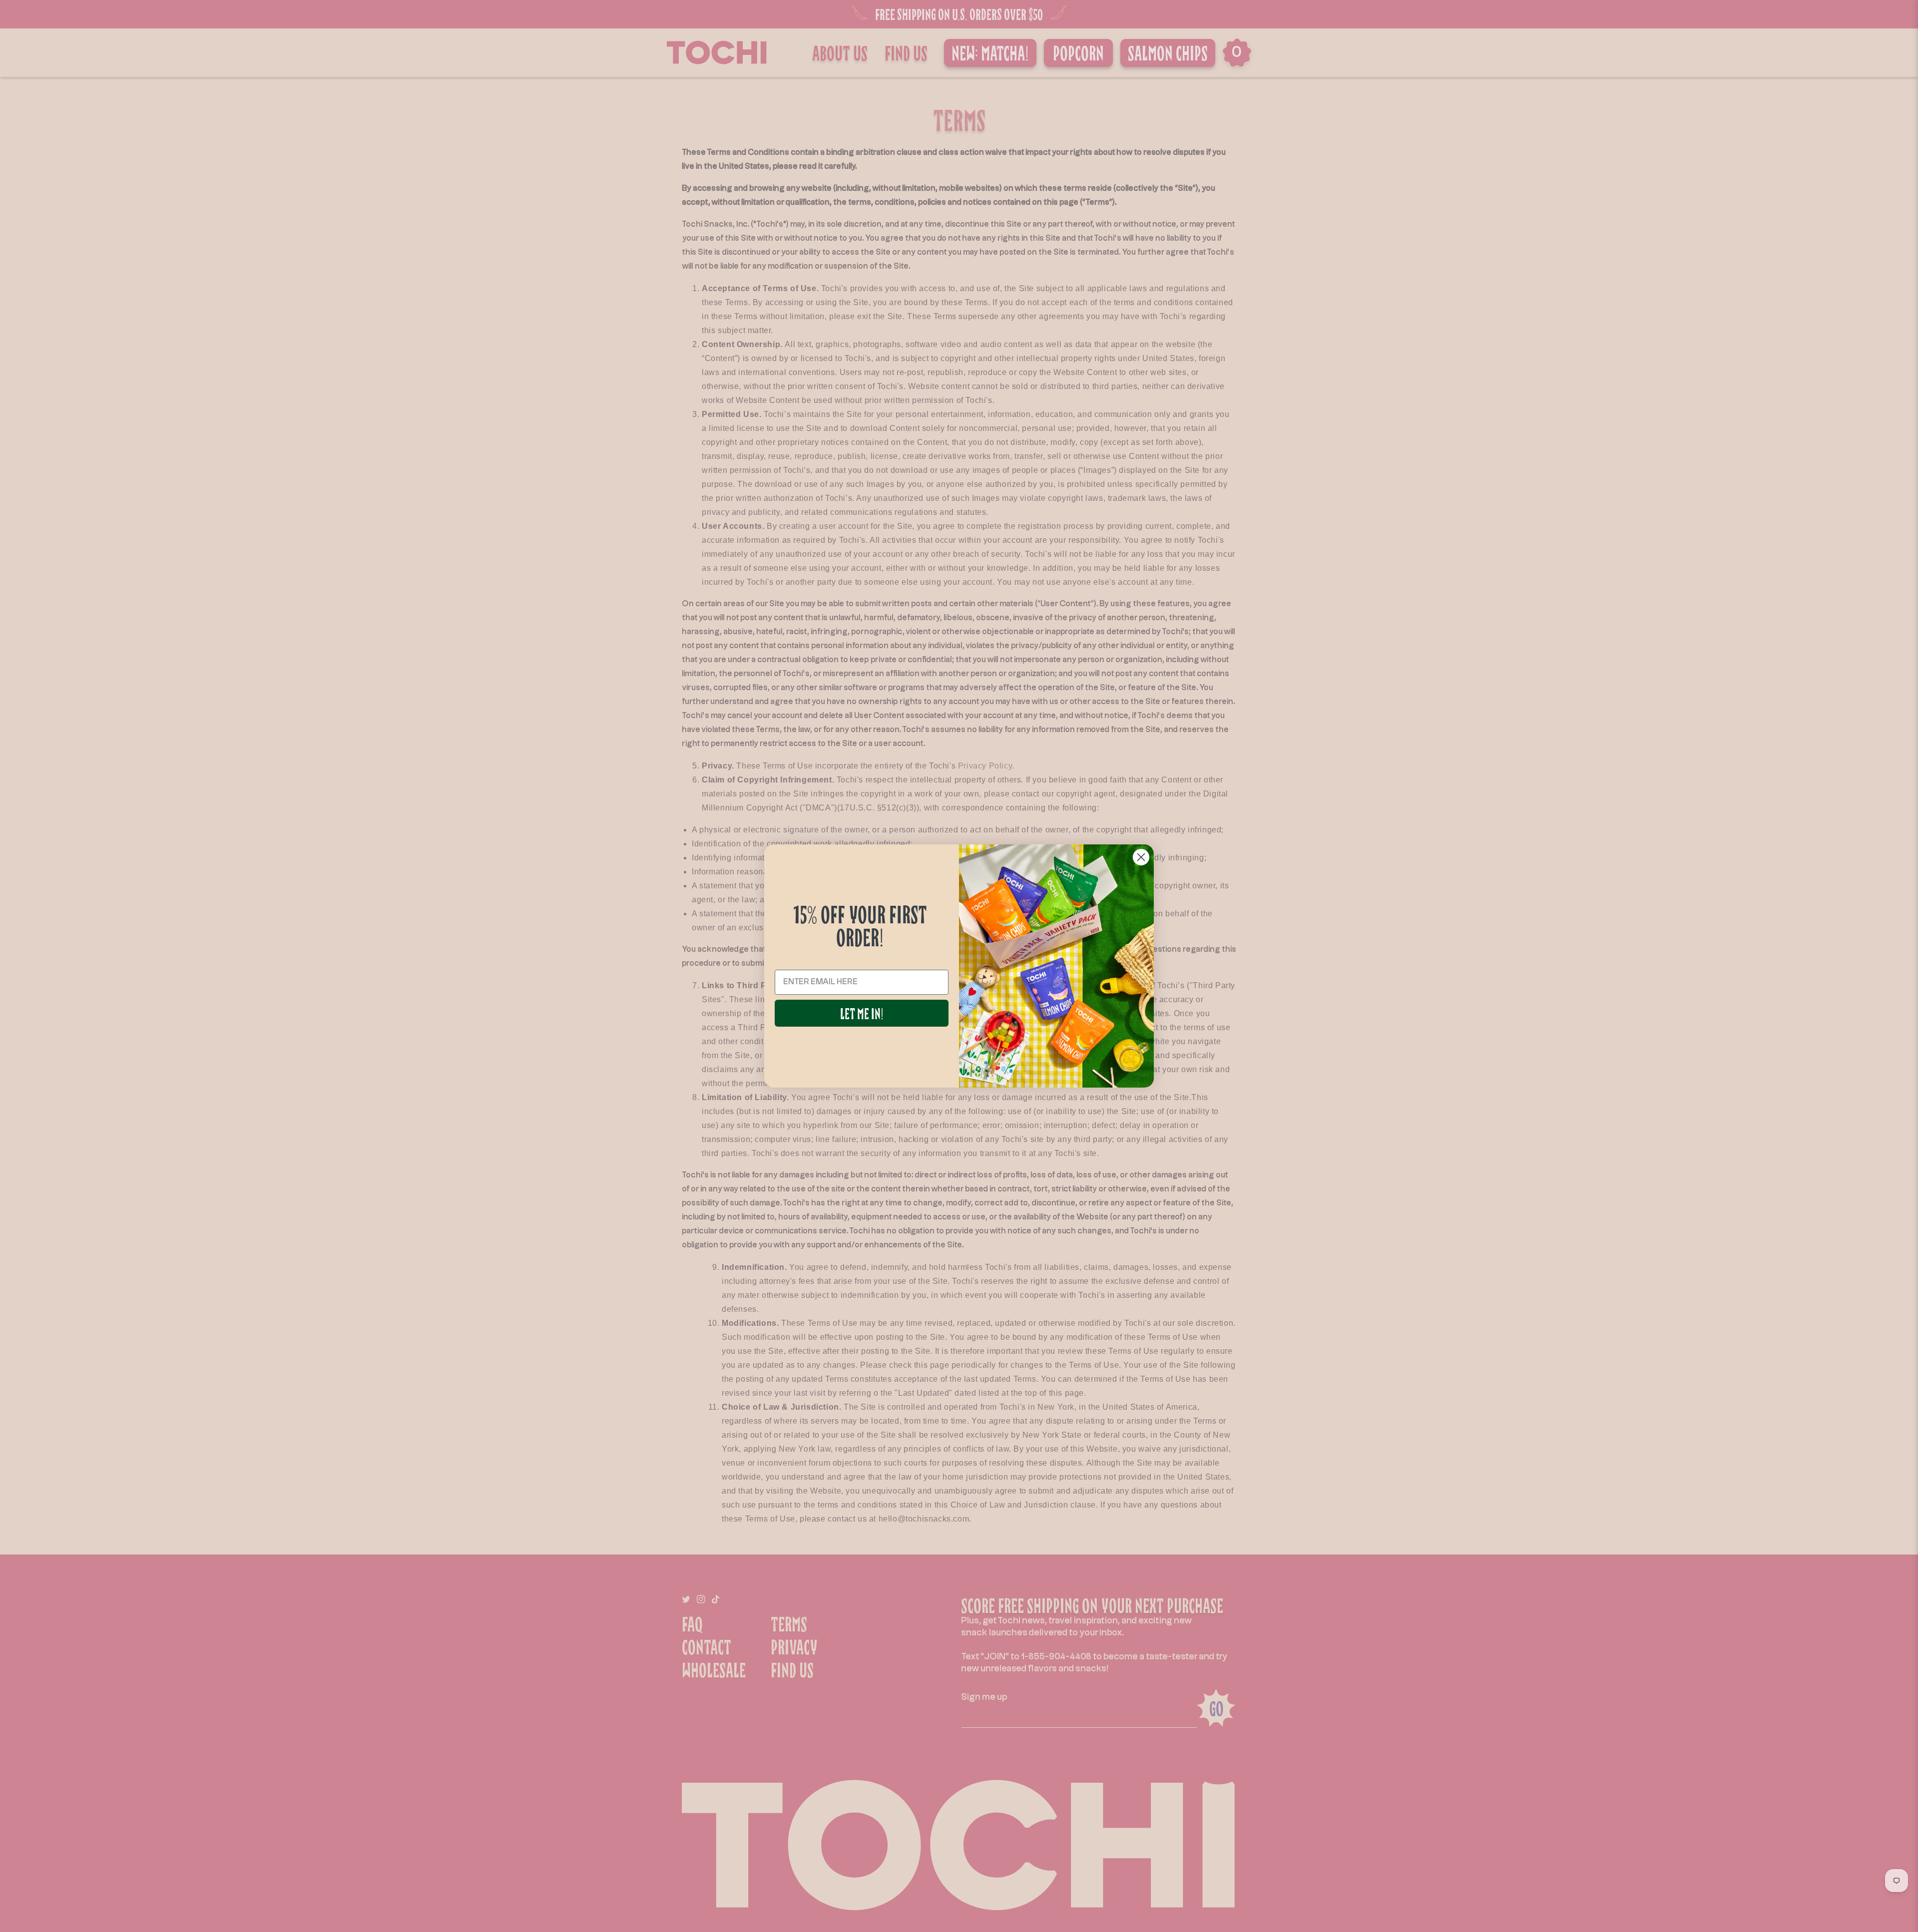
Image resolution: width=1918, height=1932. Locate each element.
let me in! (862, 1013)
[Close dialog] (1141, 857)
